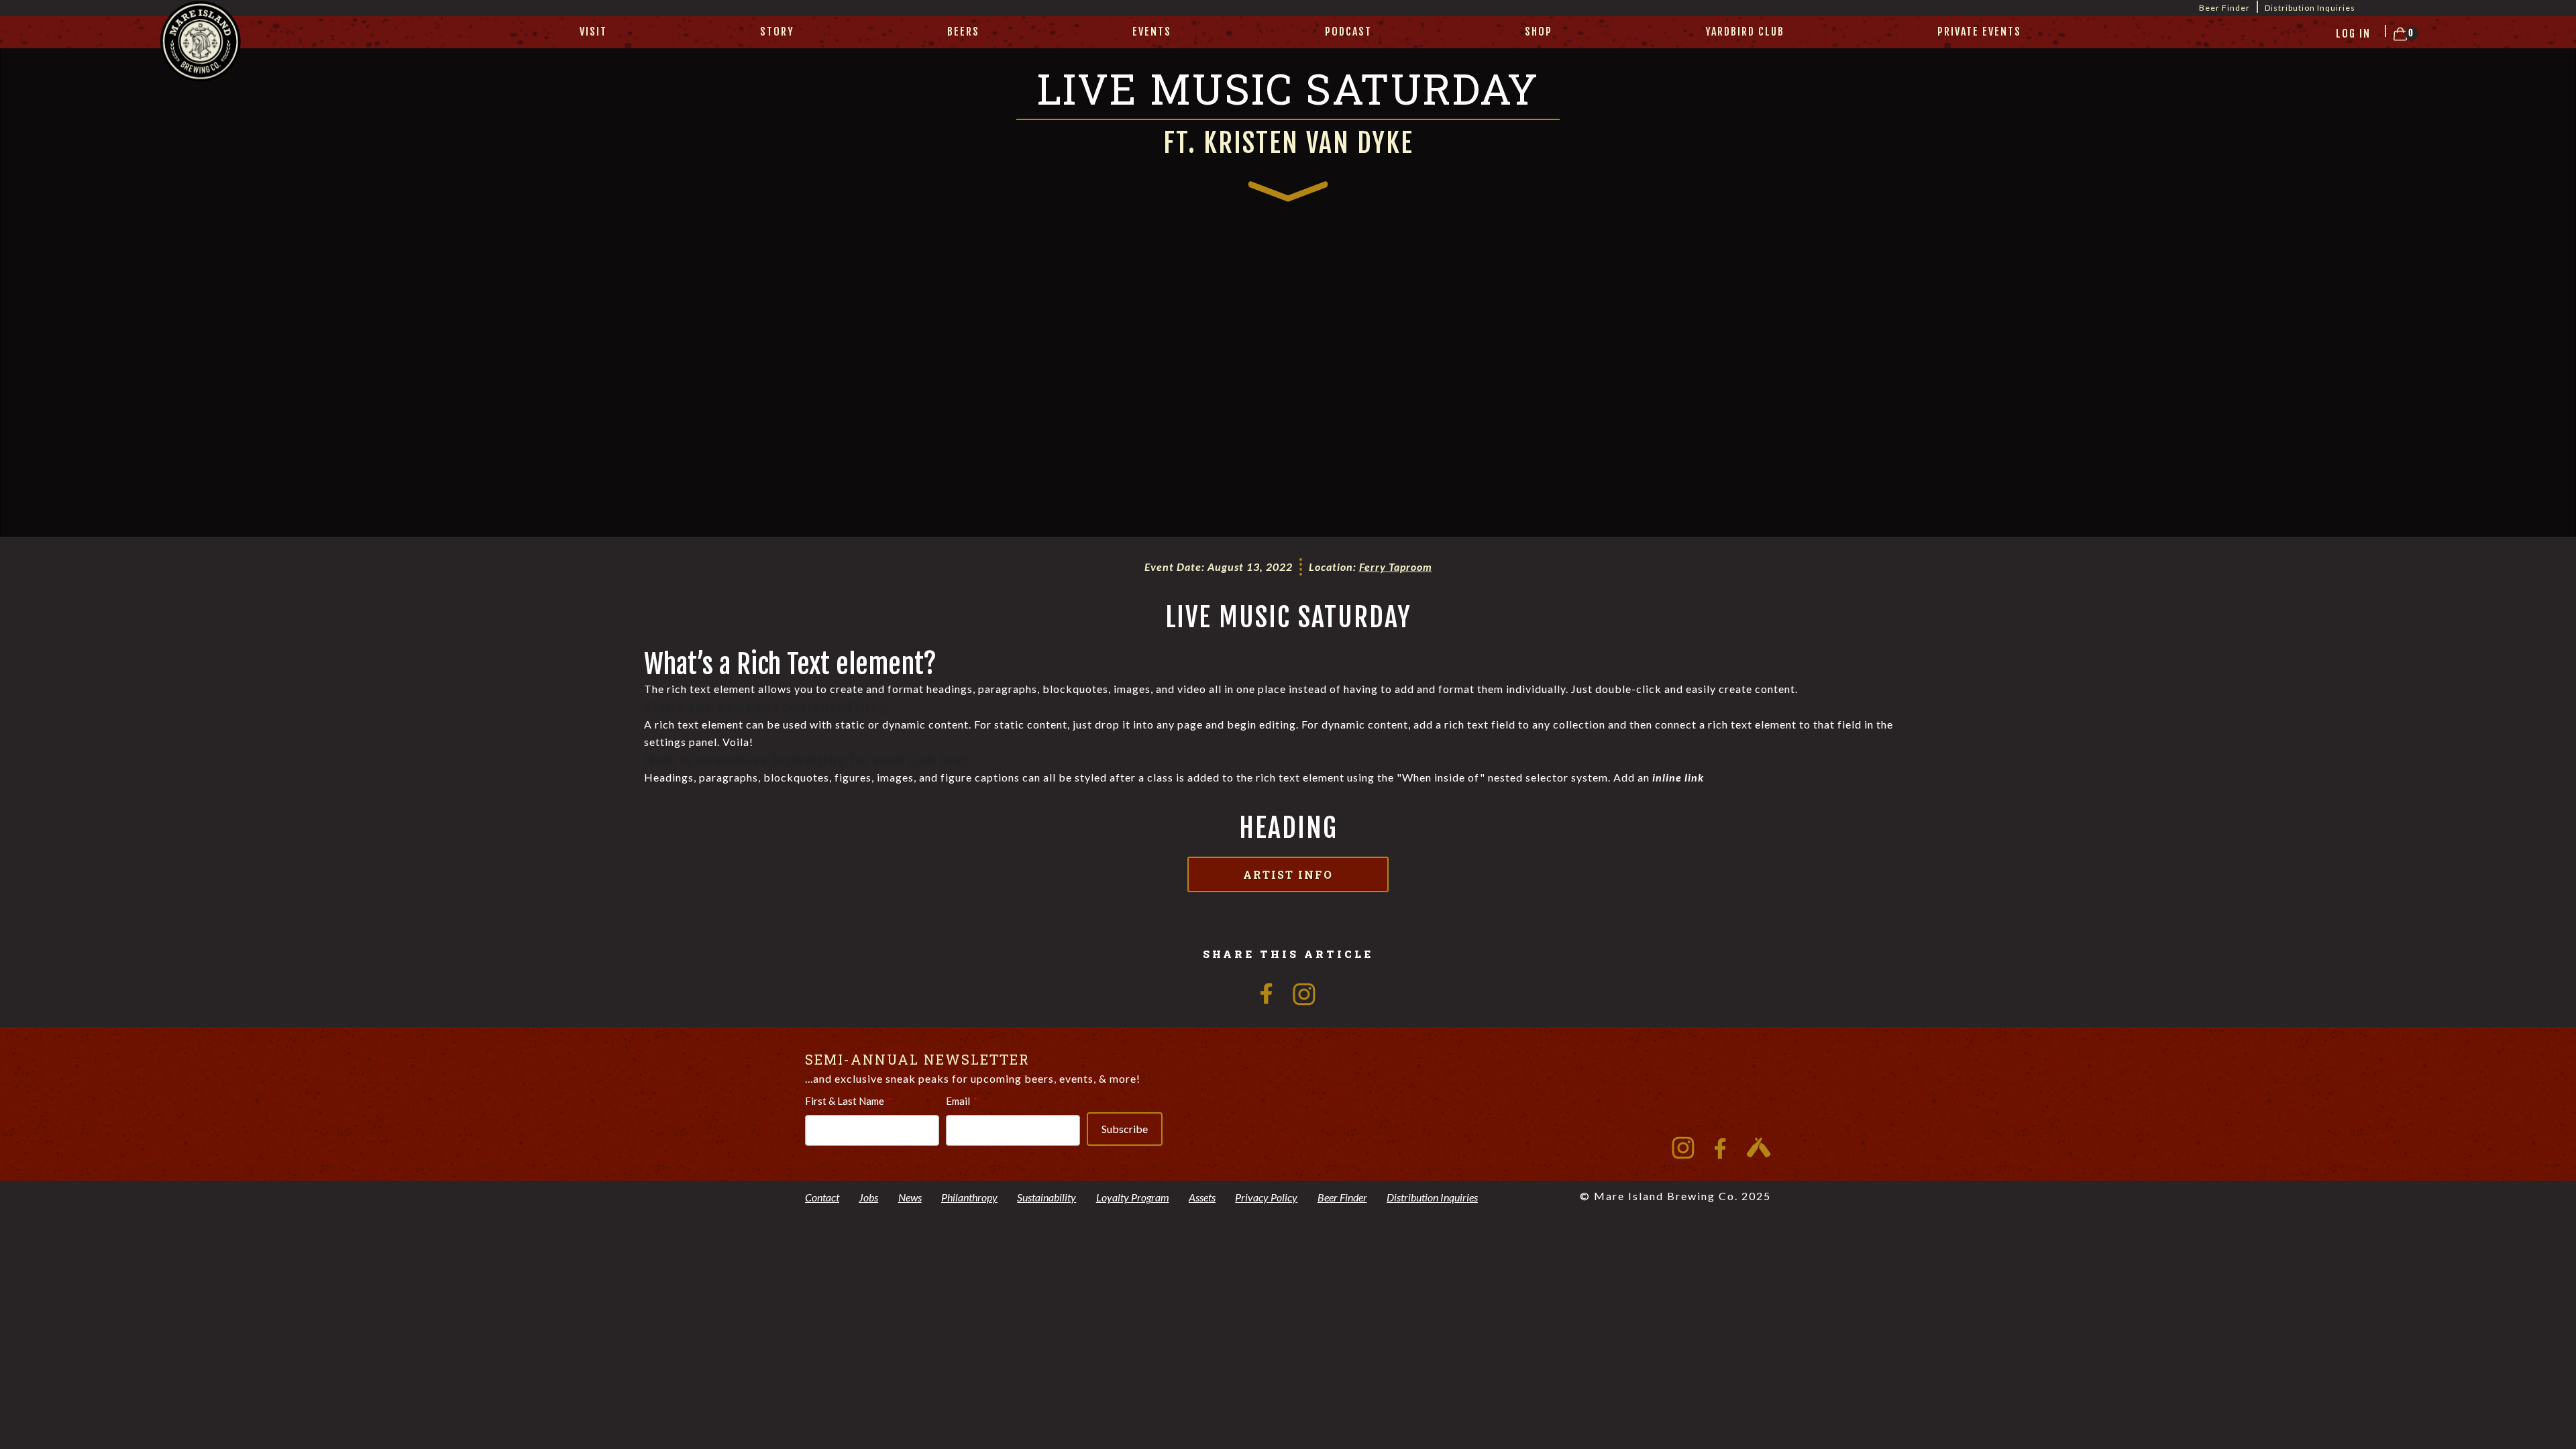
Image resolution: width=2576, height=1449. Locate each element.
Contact (822, 1197)
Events (1152, 32)
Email (958, 1101)
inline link (1678, 777)
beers (963, 32)
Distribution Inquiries (2310, 8)
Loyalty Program (1133, 1197)
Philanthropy (969, 1197)
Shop (1539, 32)
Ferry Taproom (1396, 567)
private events (1979, 32)
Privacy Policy (1266, 1197)
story (777, 32)
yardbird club (1745, 32)
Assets (1202, 1197)
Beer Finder (2224, 8)
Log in (2353, 34)
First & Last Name (845, 1101)
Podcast (1348, 32)
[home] (201, 58)
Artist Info (1288, 874)
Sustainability (1046, 1197)
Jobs (868, 1197)
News (910, 1197)
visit (593, 32)
